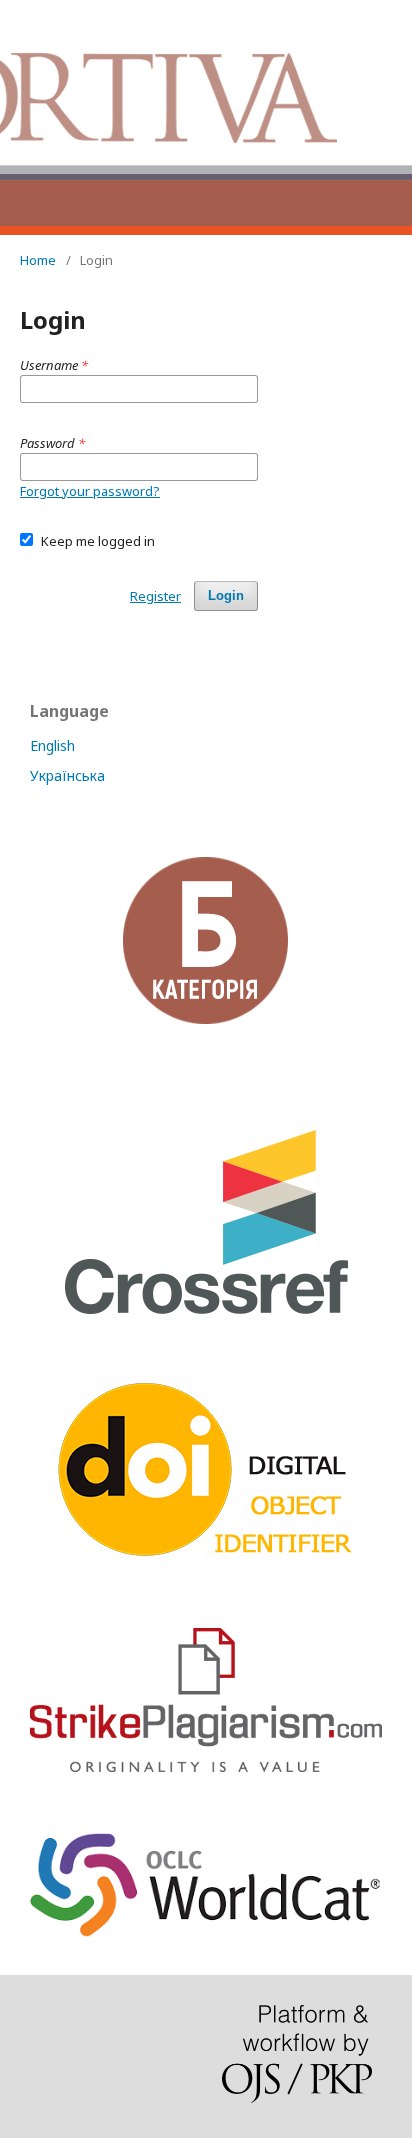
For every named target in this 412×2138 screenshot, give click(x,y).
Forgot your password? (90, 491)
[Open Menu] (20, 20)
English (52, 745)
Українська (67, 775)
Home (38, 260)
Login (226, 595)
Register (155, 596)
